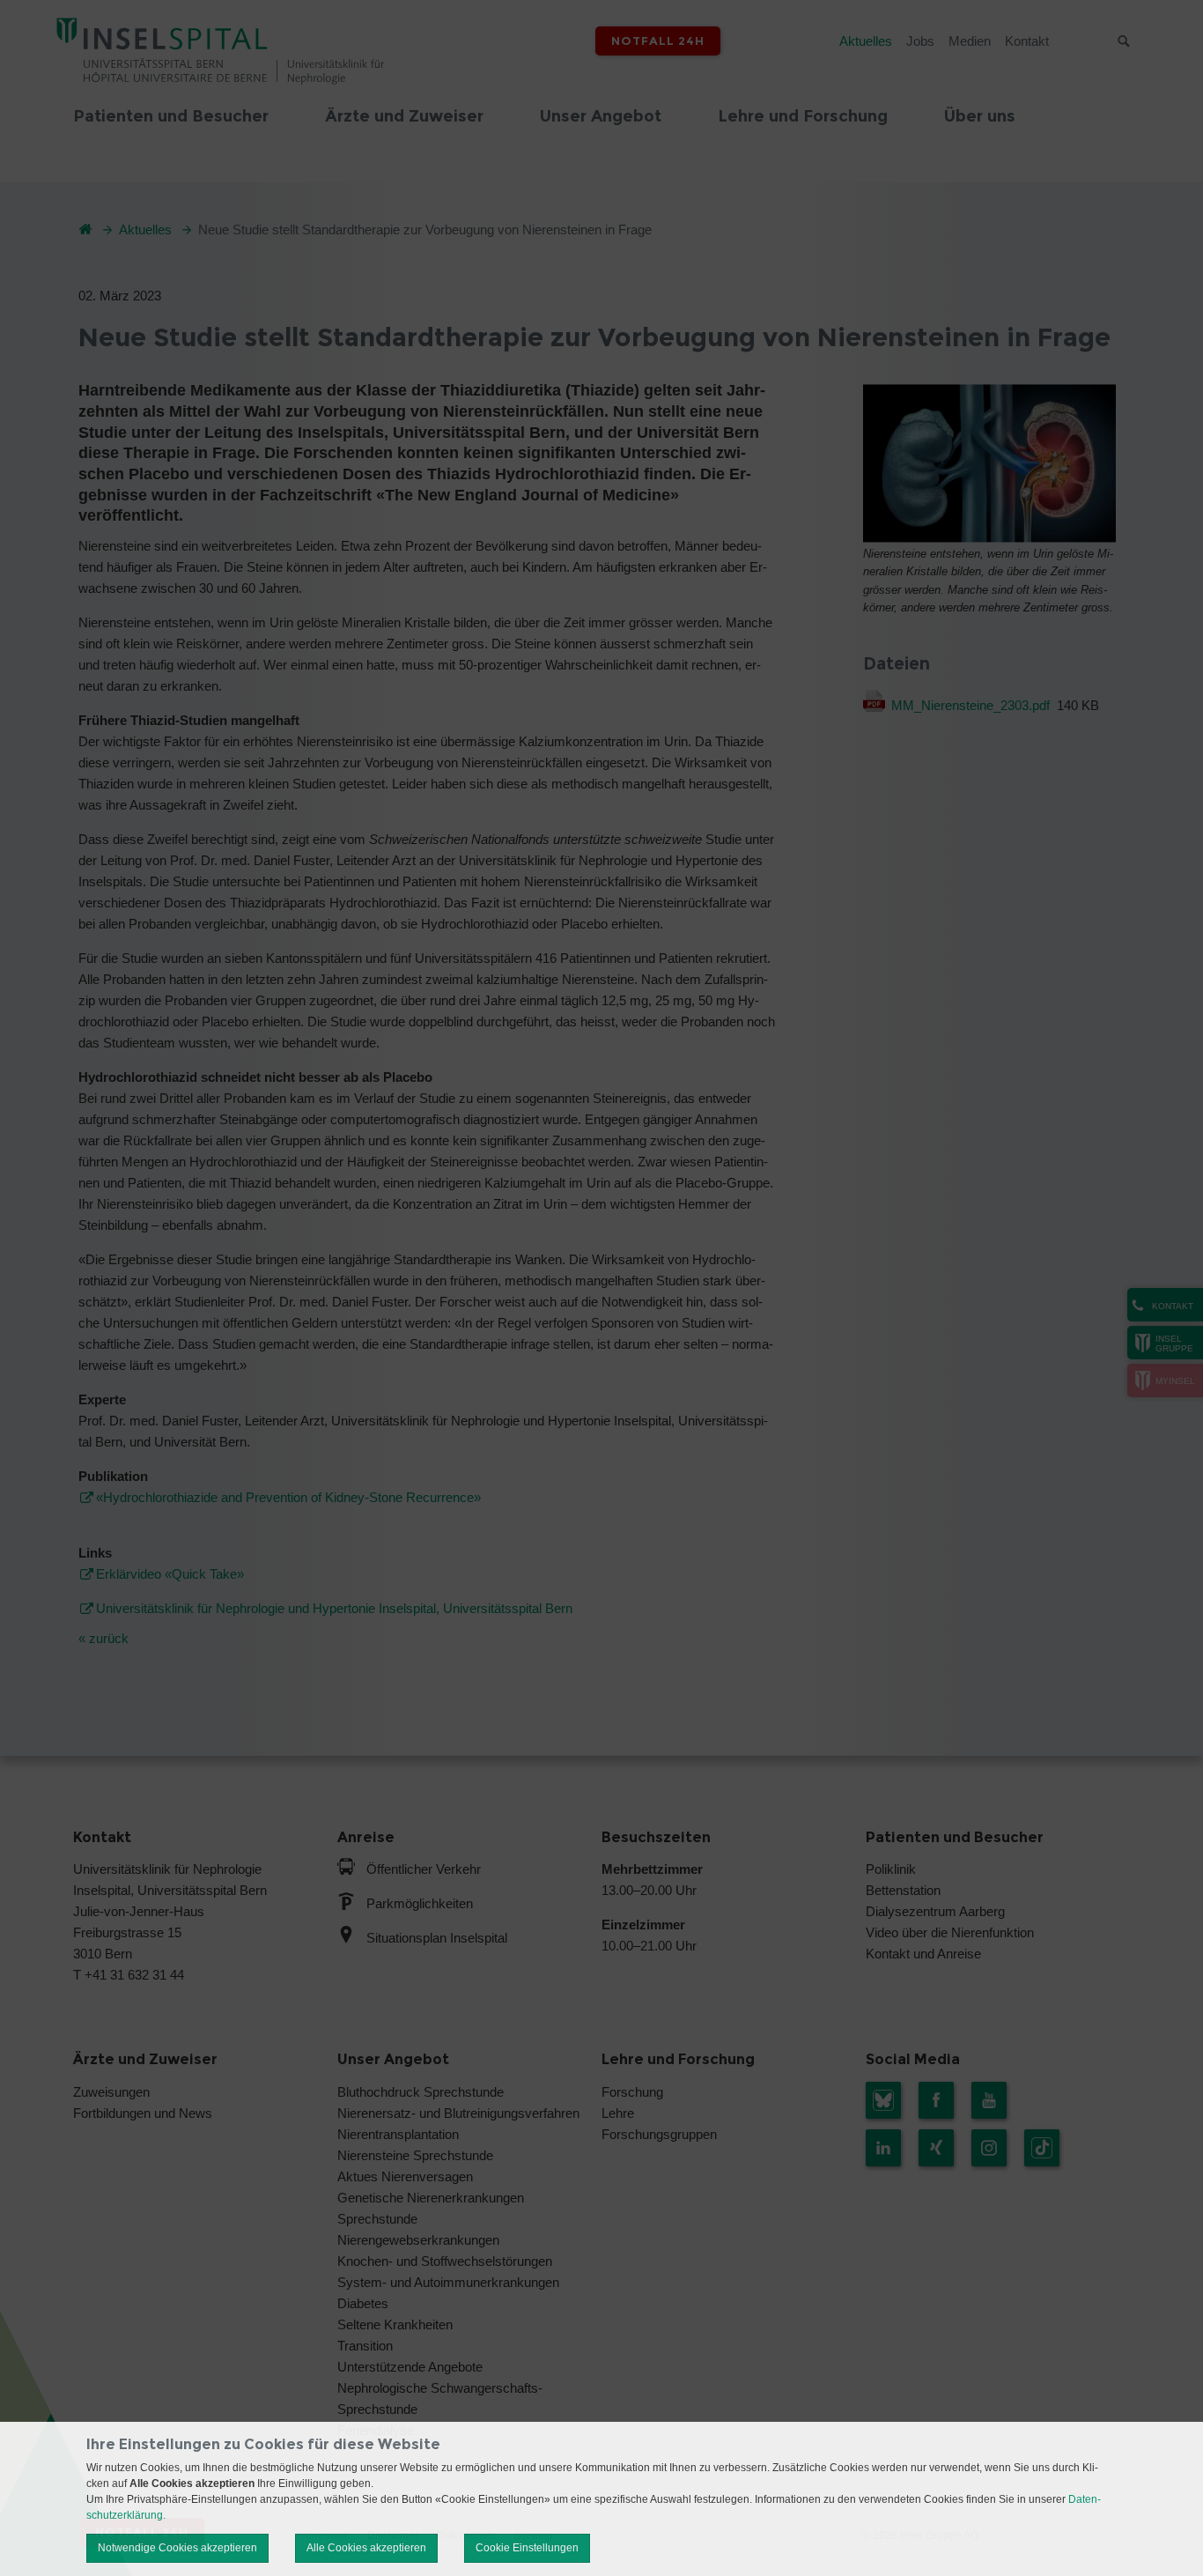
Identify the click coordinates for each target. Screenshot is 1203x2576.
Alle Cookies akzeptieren (366, 2548)
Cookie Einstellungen (527, 2548)
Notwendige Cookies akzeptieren (177, 2548)
